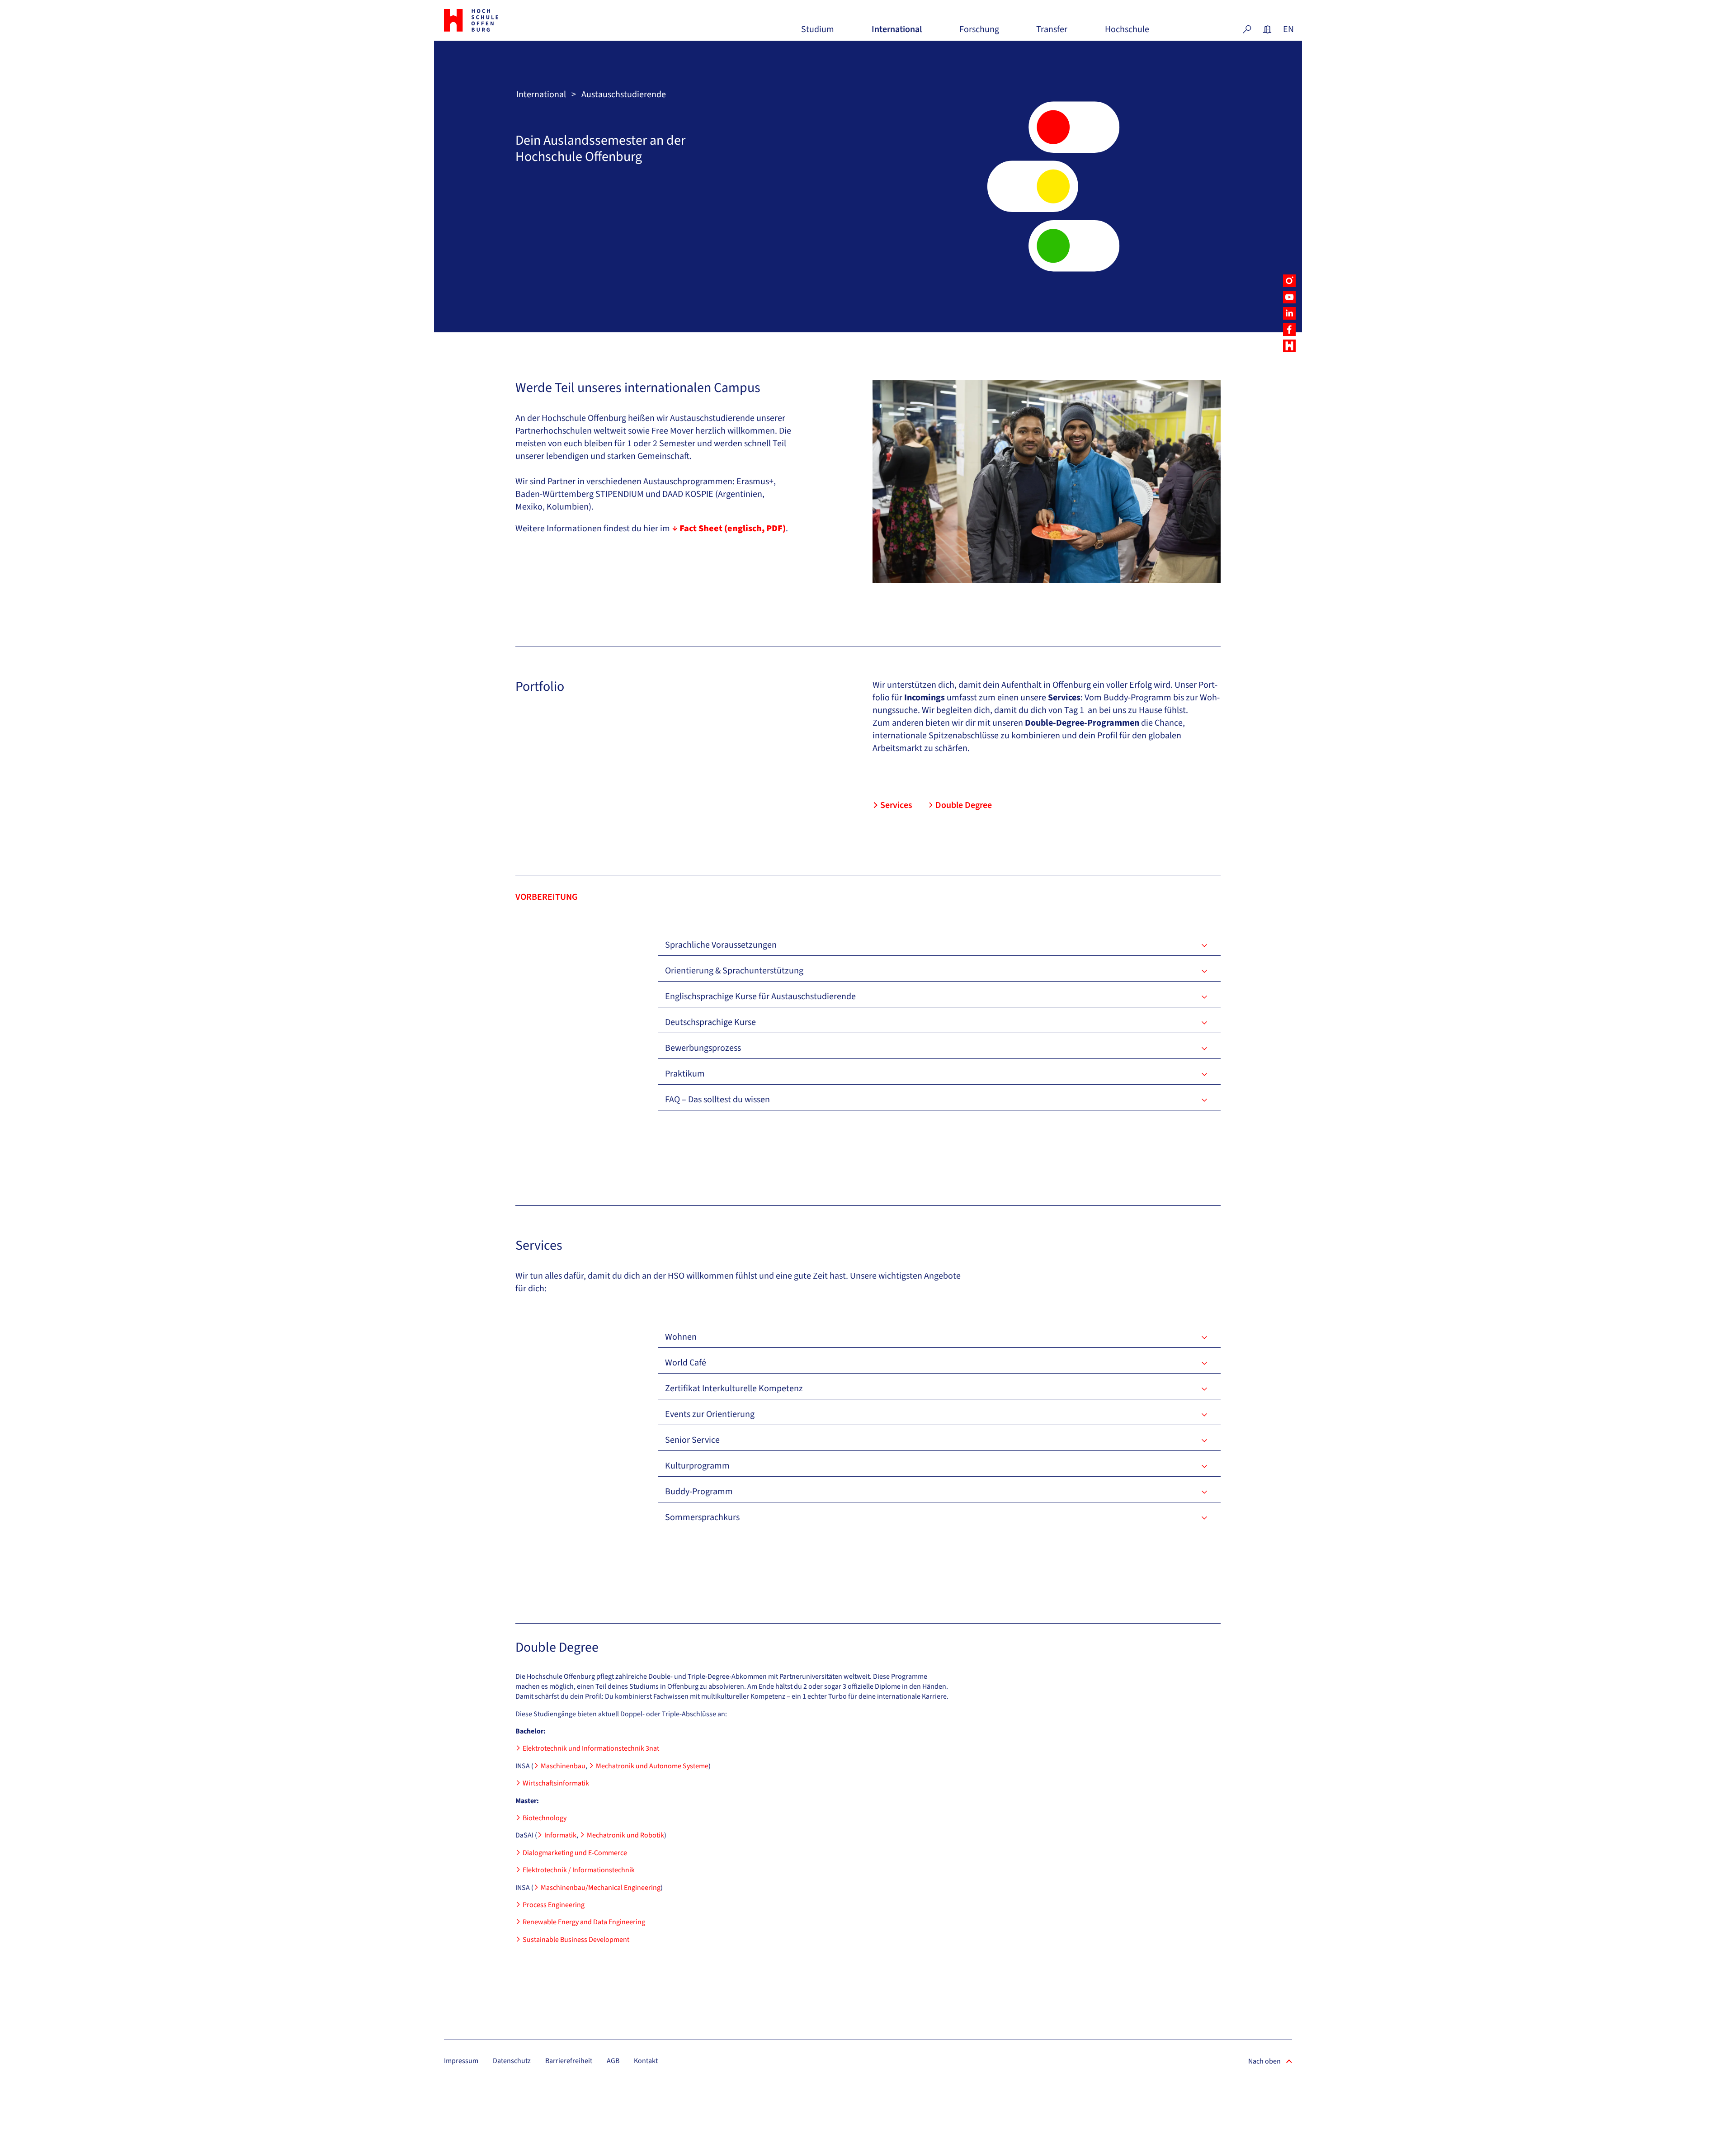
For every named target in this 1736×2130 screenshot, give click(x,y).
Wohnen (681, 1337)
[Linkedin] (1289, 313)
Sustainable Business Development (576, 1940)
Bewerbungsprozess (703, 1048)
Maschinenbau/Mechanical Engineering (601, 1888)
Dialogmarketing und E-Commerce (575, 1853)
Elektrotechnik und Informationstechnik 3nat (591, 1748)
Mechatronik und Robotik (625, 1835)
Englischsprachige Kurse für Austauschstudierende (760, 997)
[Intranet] (1267, 29)
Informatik (560, 1835)
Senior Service (692, 1440)
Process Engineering (554, 1905)
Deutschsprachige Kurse (710, 1022)
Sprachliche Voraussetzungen (721, 945)
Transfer (1052, 33)
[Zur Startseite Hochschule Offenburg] (511, 20)
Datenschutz (512, 2061)
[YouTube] (1289, 297)
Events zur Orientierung (710, 1414)
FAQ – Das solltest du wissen (717, 1100)
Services (896, 805)
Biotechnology (545, 1818)
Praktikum (685, 1074)
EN (1288, 29)
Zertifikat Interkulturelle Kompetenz (734, 1389)
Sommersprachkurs (702, 1517)
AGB (613, 2061)
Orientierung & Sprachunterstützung (734, 971)
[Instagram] (1289, 281)
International (897, 33)
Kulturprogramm (697, 1466)
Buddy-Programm (699, 1492)
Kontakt (646, 2061)
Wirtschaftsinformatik (556, 1783)
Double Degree (964, 805)
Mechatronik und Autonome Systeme (652, 1766)
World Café (686, 1363)
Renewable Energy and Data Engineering (584, 1922)
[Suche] (1247, 29)
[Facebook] (1289, 330)
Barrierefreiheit (569, 2061)
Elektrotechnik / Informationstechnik (579, 1870)
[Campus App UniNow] (1289, 346)
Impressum (461, 2061)
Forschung (979, 33)
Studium (818, 33)
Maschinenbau (563, 1766)
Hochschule (1127, 33)
